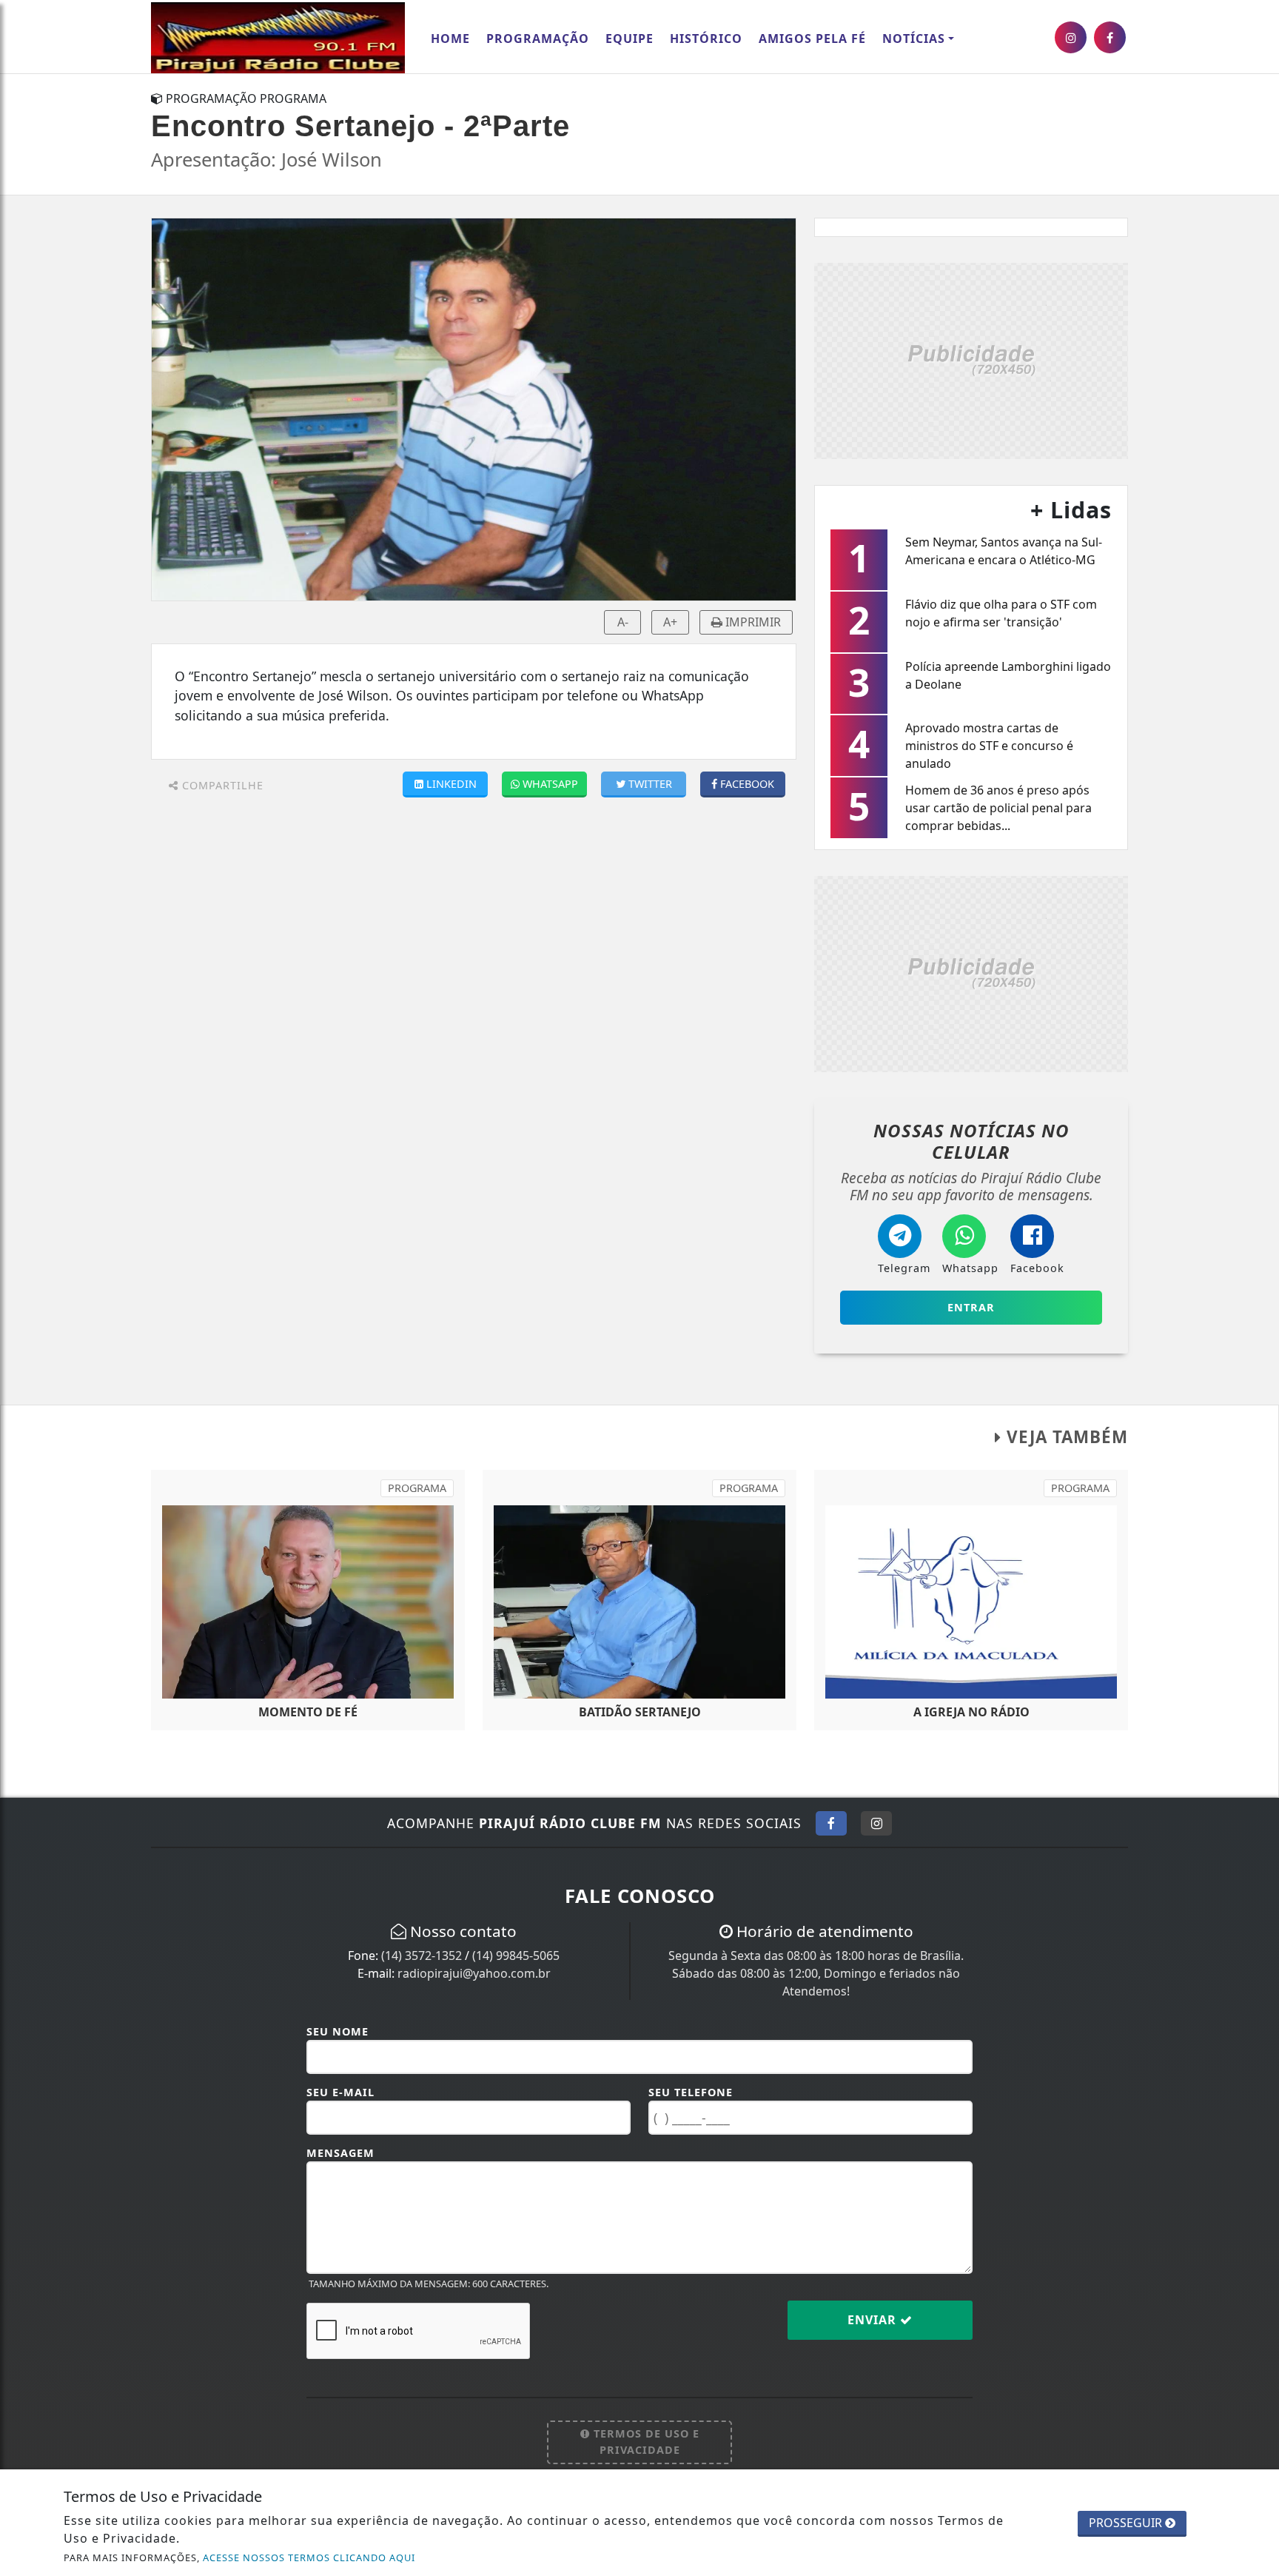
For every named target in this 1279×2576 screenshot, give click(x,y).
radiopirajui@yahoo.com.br (474, 1973)
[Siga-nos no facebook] (1110, 37)
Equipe (630, 39)
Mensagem (340, 2153)
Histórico (706, 39)
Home (450, 39)
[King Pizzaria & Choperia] (971, 359)
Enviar (874, 2320)
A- (623, 622)
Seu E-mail (340, 2092)
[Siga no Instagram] (876, 1823)
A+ (670, 622)
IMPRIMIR (752, 622)
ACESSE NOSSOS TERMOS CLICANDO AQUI (309, 2557)
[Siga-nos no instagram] (1071, 37)
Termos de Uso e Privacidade (645, 2442)
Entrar (971, 1307)
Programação (538, 39)
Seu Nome (338, 2031)
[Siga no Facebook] (831, 1823)
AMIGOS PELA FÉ (812, 39)
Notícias (914, 39)
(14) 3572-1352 (422, 1956)
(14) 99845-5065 (516, 1956)
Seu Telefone (691, 2092)
